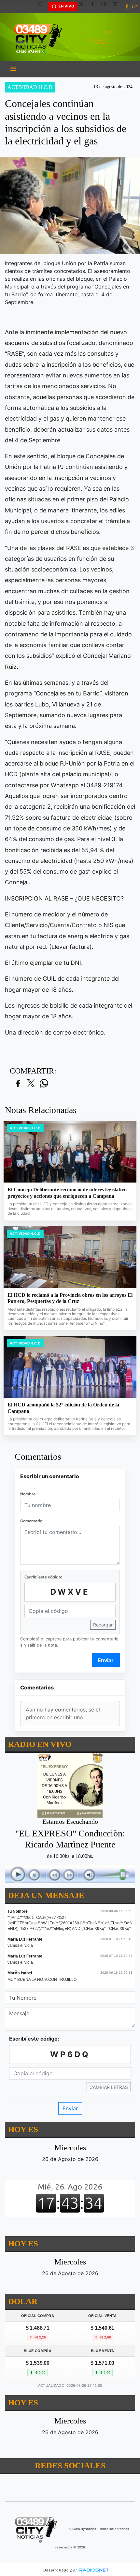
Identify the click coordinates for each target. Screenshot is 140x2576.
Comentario (31, 1521)
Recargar (103, 1625)
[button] (42, 6)
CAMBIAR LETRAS (109, 2087)
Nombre (28, 1494)
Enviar (106, 1660)
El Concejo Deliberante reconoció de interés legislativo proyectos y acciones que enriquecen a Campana (67, 1193)
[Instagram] (106, 6)
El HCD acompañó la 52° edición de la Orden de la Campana (63, 1408)
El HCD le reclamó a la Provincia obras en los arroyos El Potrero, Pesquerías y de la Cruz (70, 1298)
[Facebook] (95, 6)
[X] (83, 6)
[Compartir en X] (31, 1084)
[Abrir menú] (13, 69)
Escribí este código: (43, 1577)
